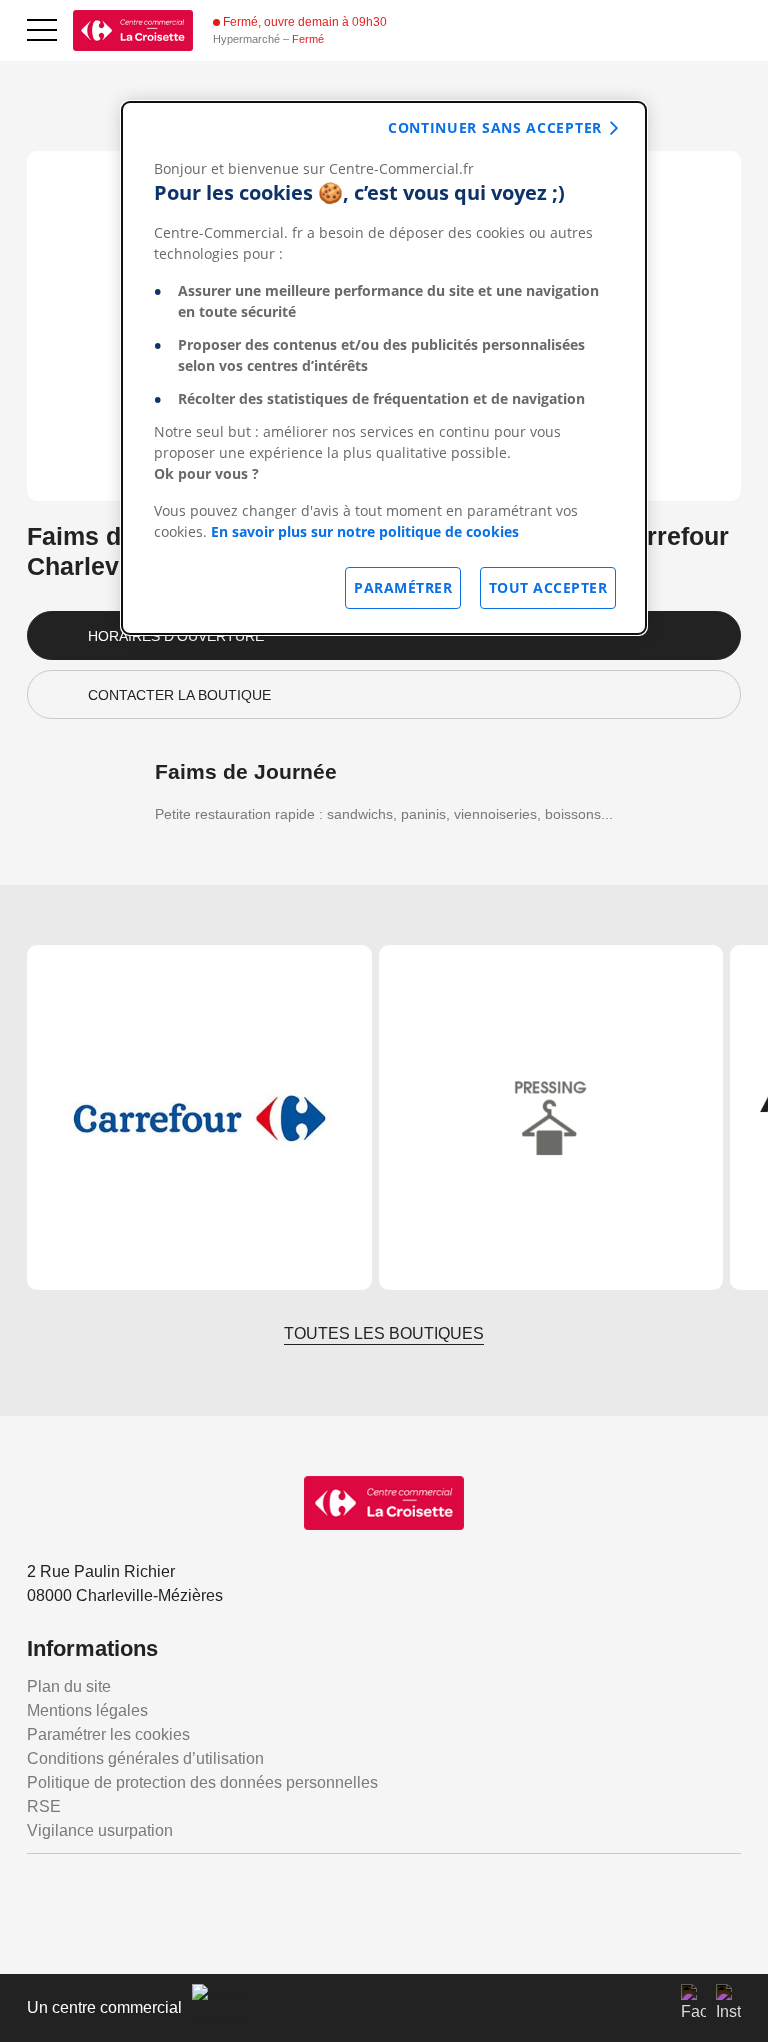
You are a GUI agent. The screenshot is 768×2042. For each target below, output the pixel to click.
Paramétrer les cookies (108, 1734)
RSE (44, 1806)
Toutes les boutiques (384, 1333)
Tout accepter (548, 587)
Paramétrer (403, 587)
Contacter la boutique (179, 695)
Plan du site (69, 1686)
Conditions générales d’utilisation (145, 1758)
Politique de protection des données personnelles (202, 1782)
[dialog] (384, 368)
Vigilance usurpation (100, 1830)
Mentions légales (87, 1710)
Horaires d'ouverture (176, 636)
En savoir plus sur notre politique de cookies (365, 531)
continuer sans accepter (495, 127)
